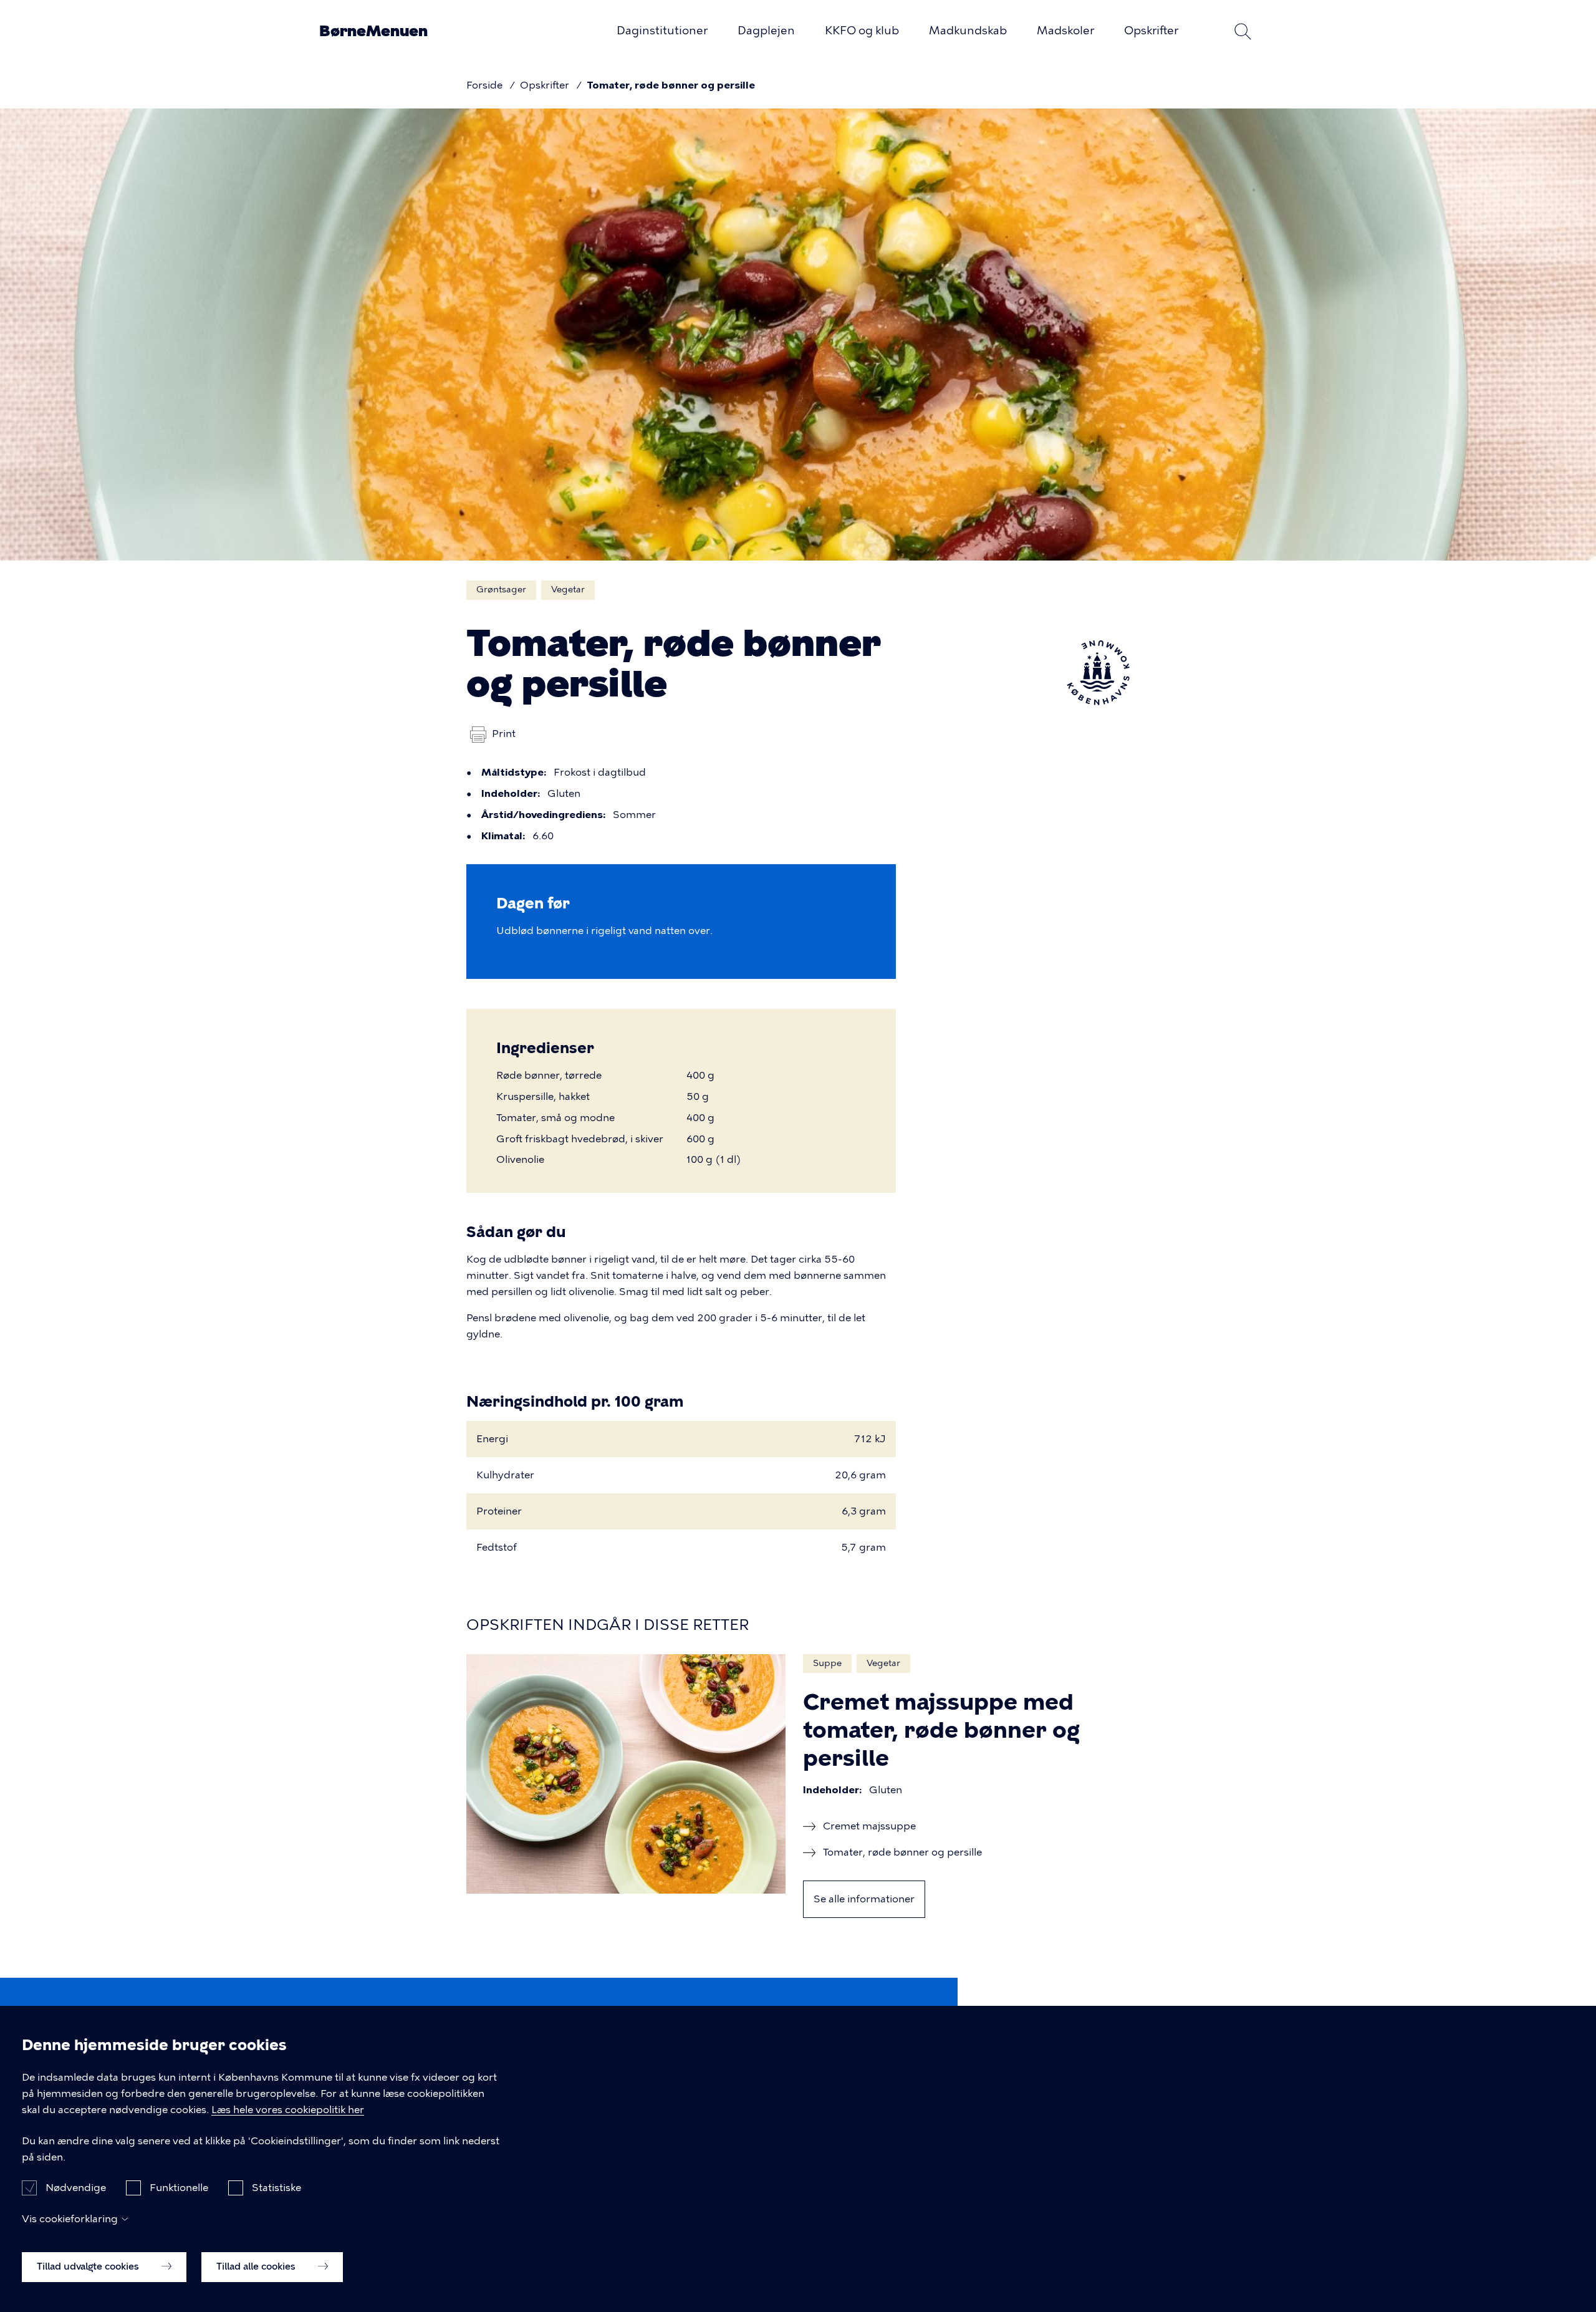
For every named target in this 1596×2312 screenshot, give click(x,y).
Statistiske (276, 2188)
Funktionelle (179, 2188)
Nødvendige (76, 2188)
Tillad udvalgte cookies (89, 2266)
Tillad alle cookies (257, 2266)
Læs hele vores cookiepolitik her (288, 2110)
